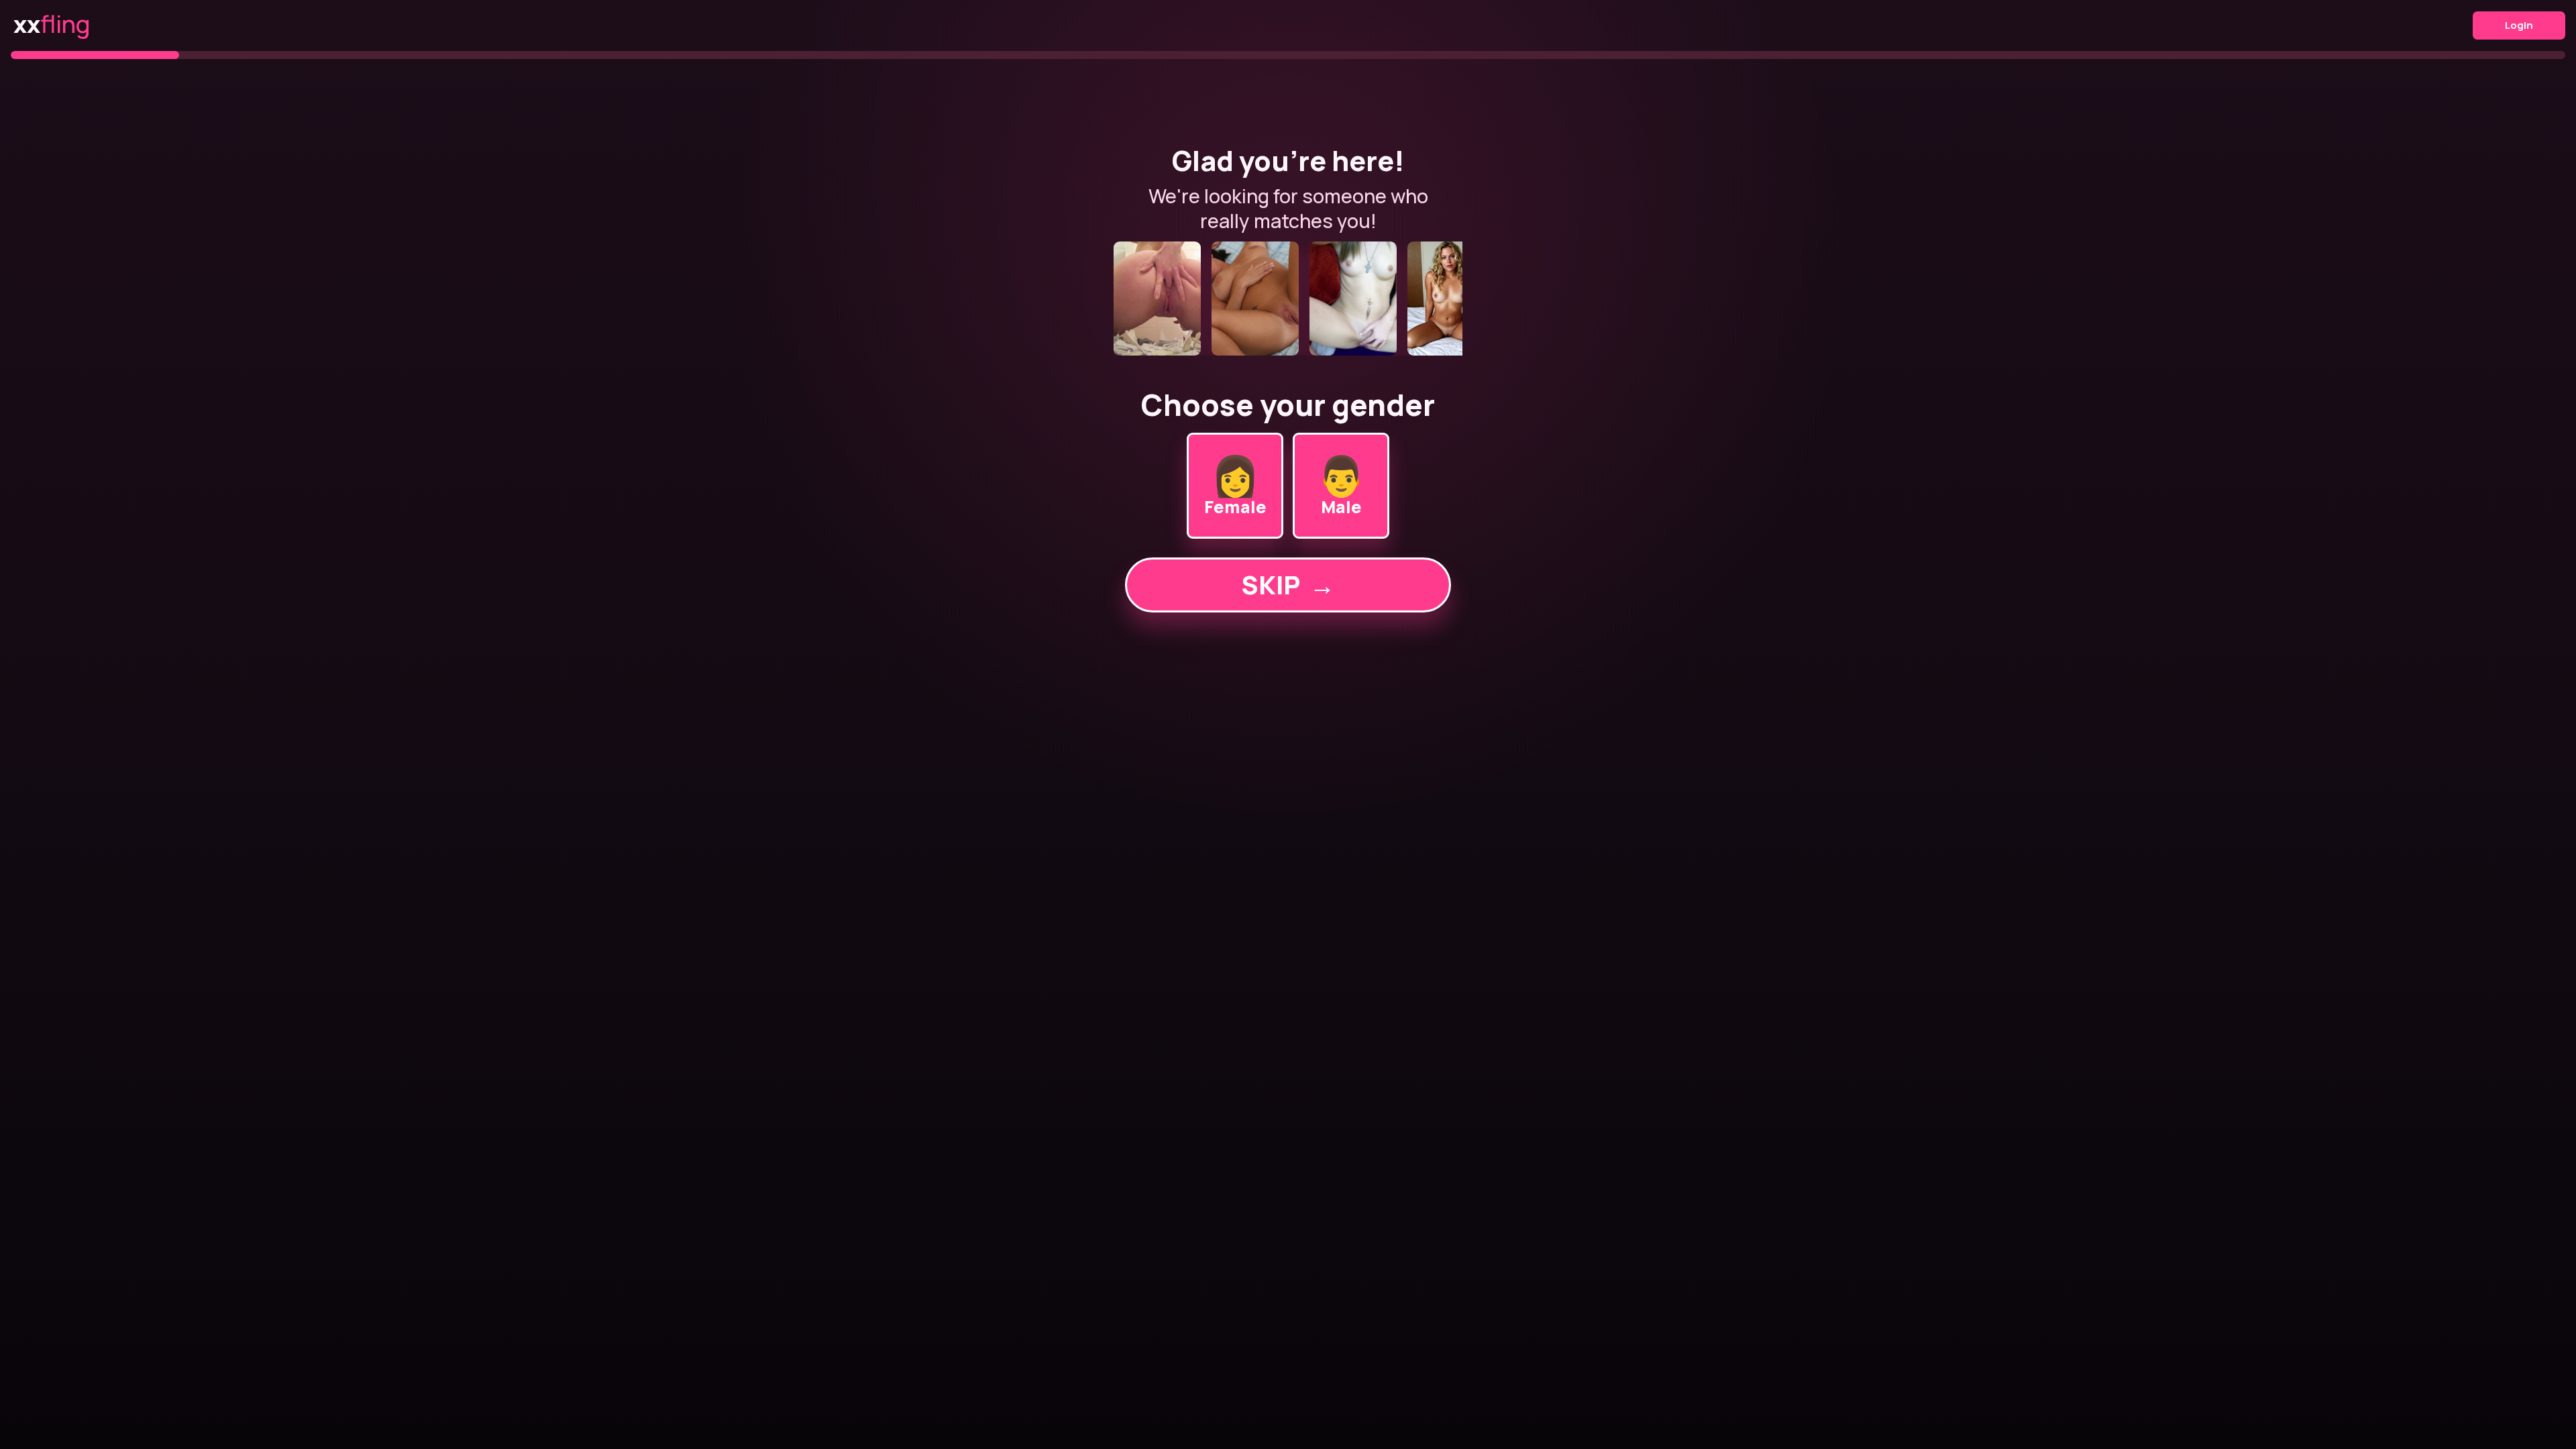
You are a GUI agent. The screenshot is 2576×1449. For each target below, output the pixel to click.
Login (2519, 25)
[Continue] (1288, 299)
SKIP (1288, 585)
